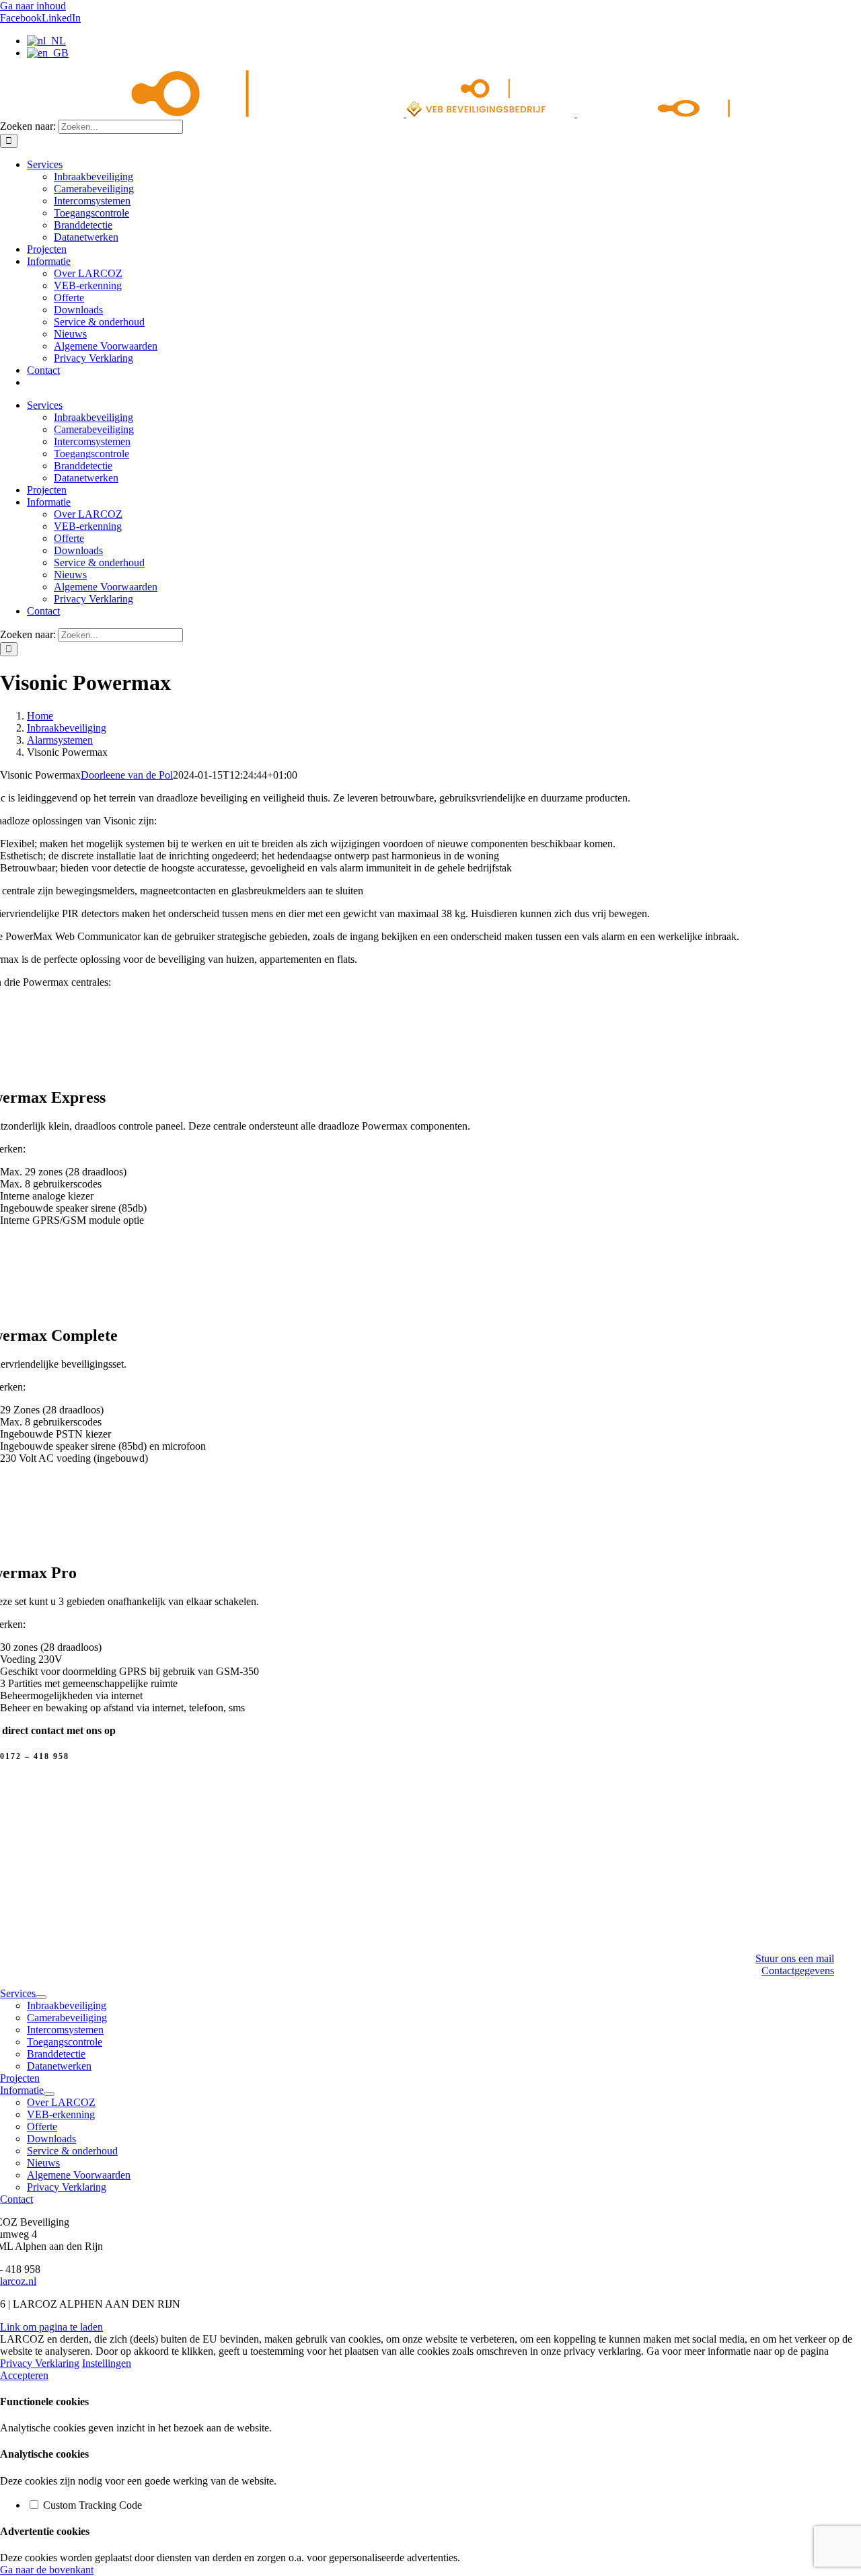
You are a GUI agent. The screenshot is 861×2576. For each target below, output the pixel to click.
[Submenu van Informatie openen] (49, 2094)
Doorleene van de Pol (127, 775)
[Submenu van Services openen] (41, 1997)
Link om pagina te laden (51, 2327)
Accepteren (24, 2375)
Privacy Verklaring (40, 2363)
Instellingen (107, 2363)
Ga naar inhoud (33, 6)
